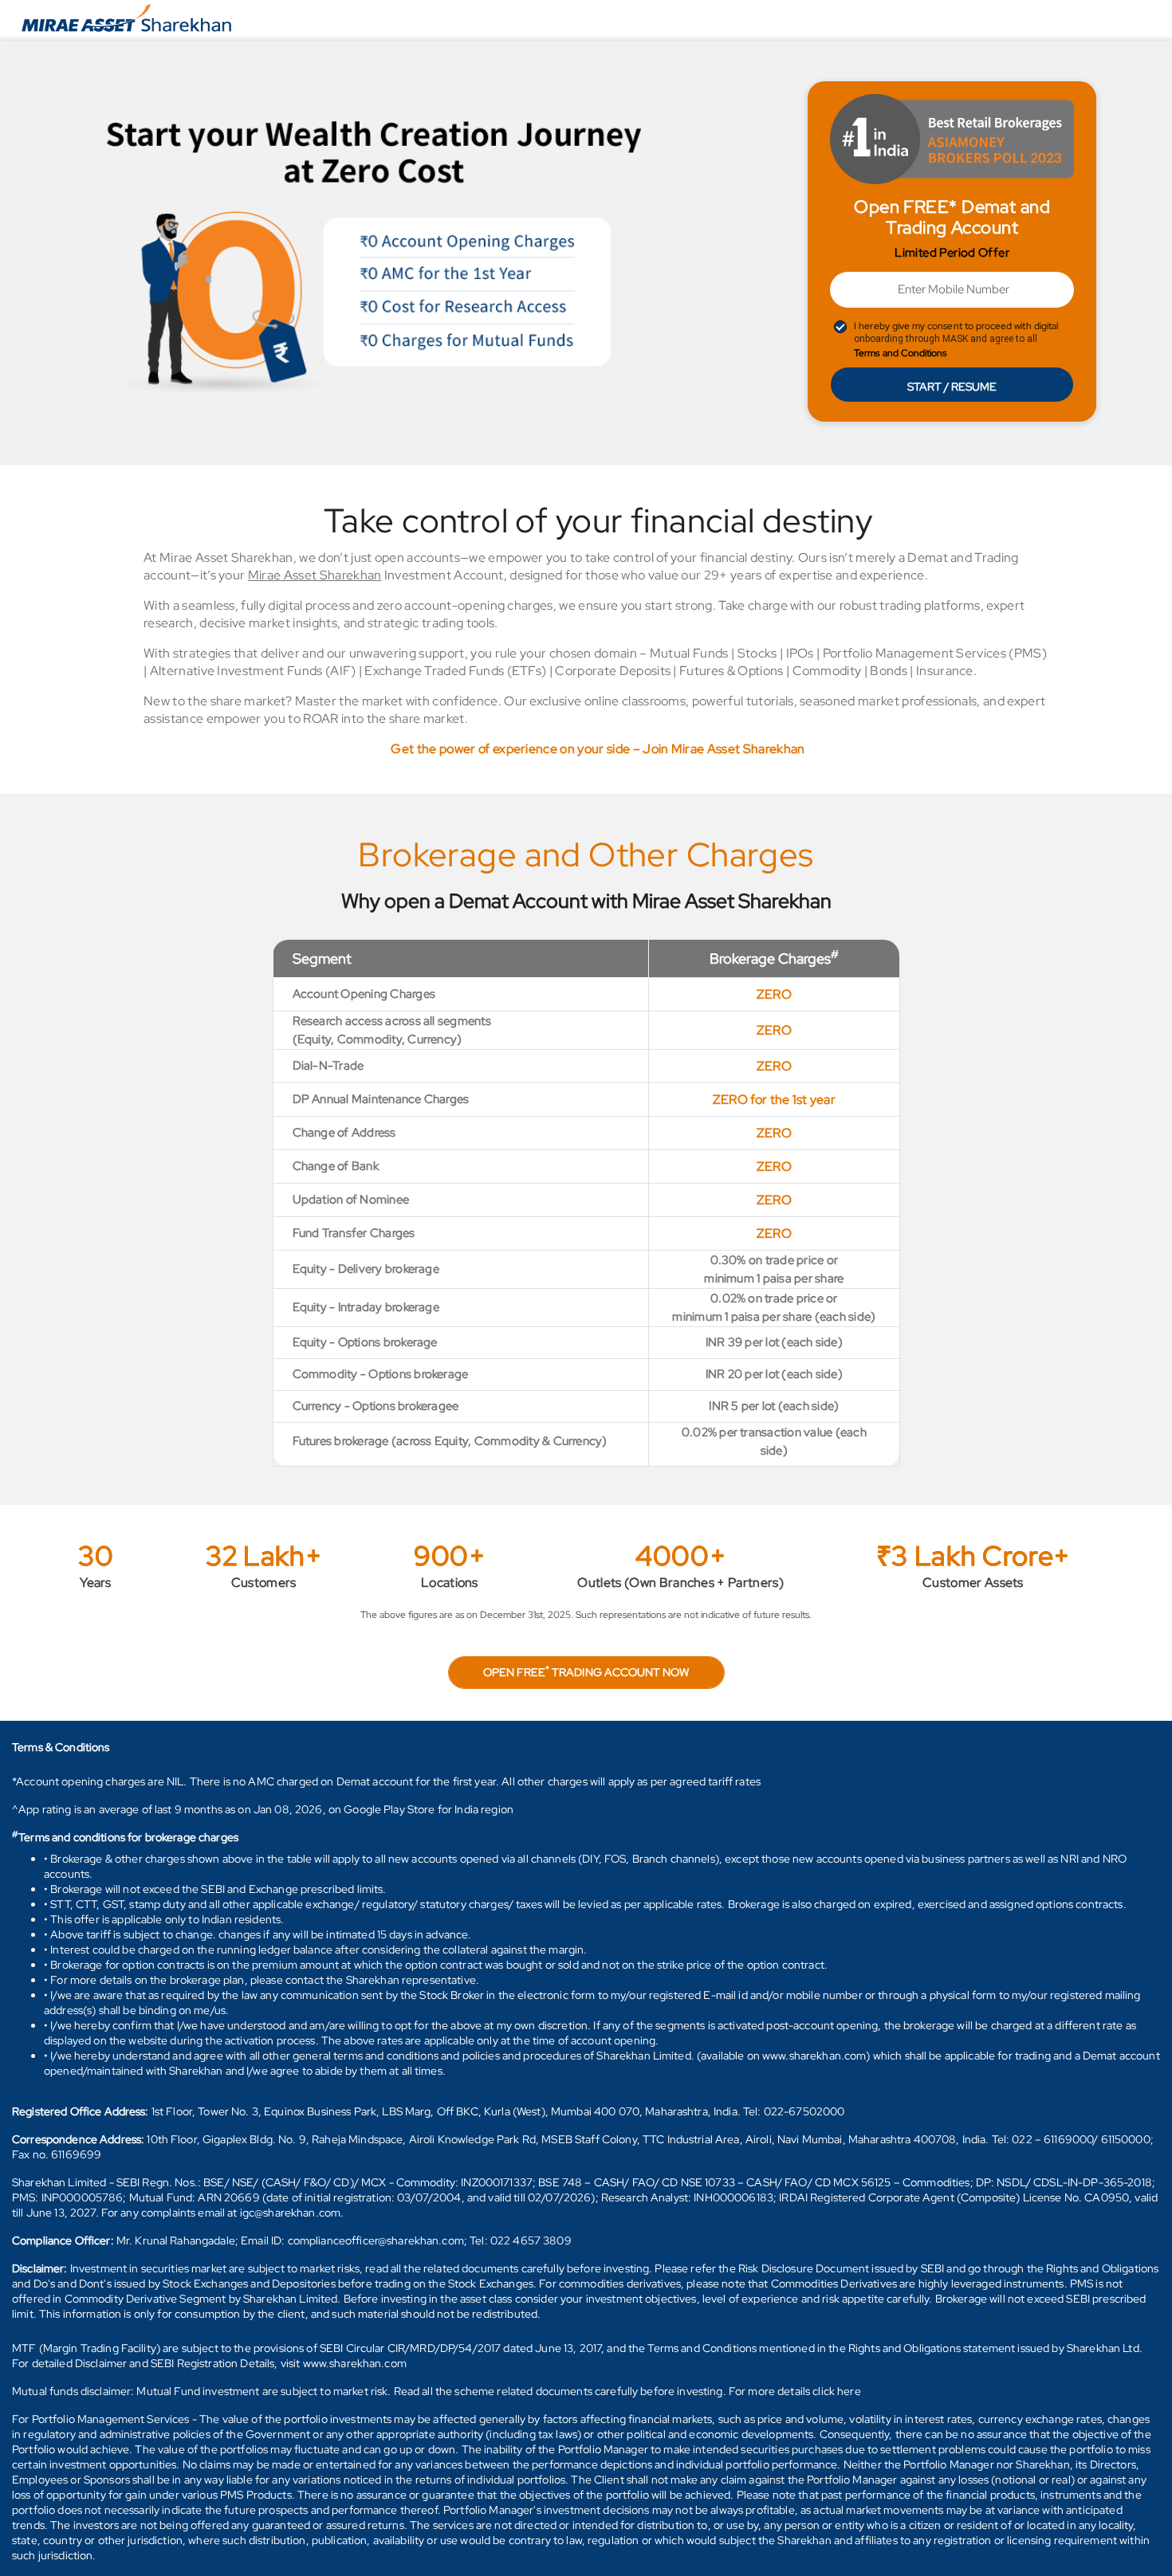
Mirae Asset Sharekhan (315, 575)
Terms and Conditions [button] (900, 353)
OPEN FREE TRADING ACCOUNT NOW (586, 1671)
